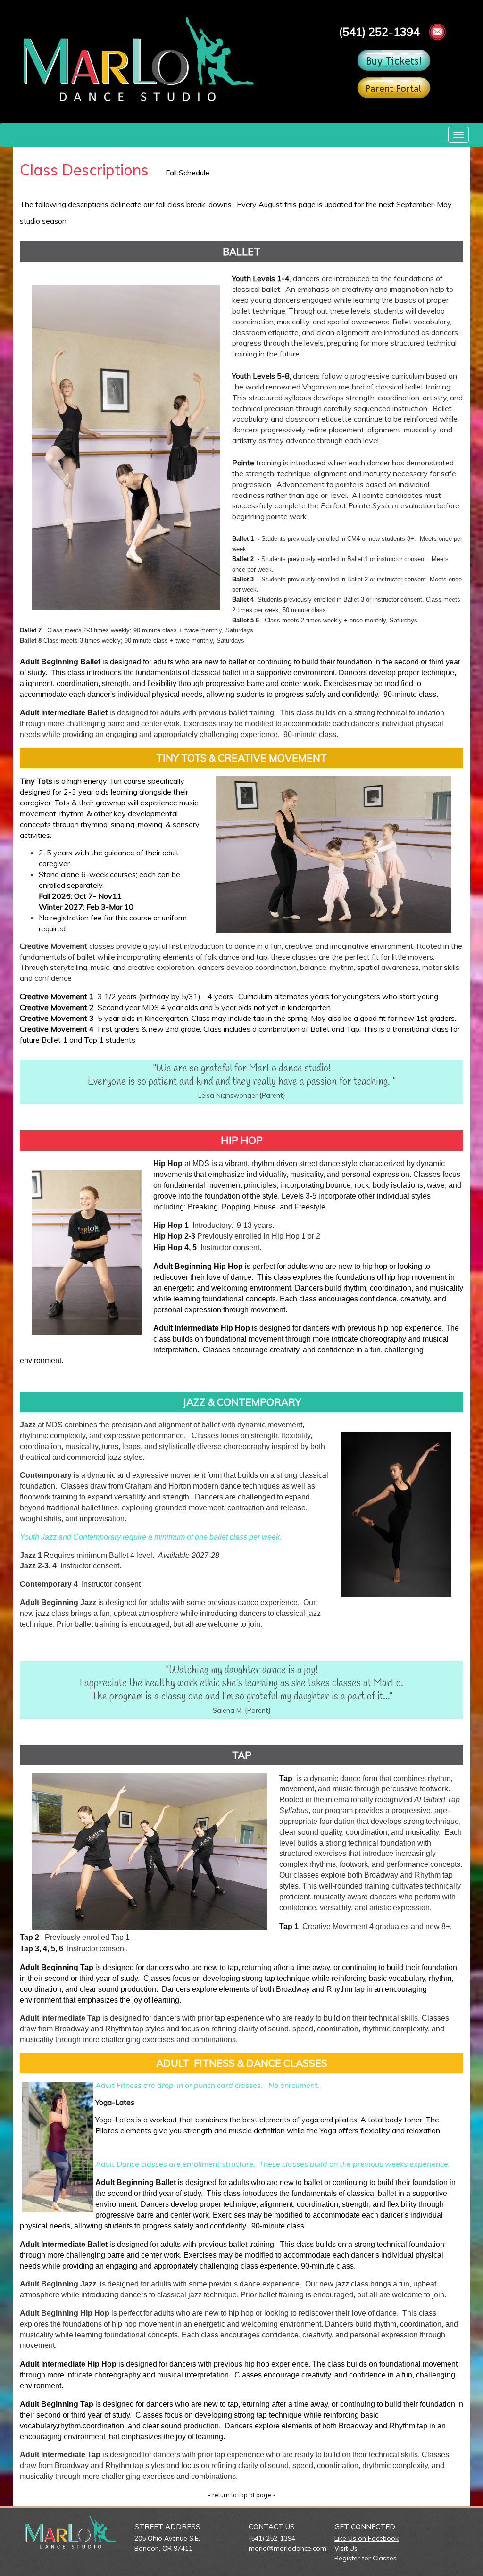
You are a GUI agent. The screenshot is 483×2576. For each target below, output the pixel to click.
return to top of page (242, 2495)
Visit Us (346, 2548)
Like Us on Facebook (366, 2538)
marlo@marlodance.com (287, 2548)
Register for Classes (366, 2558)
